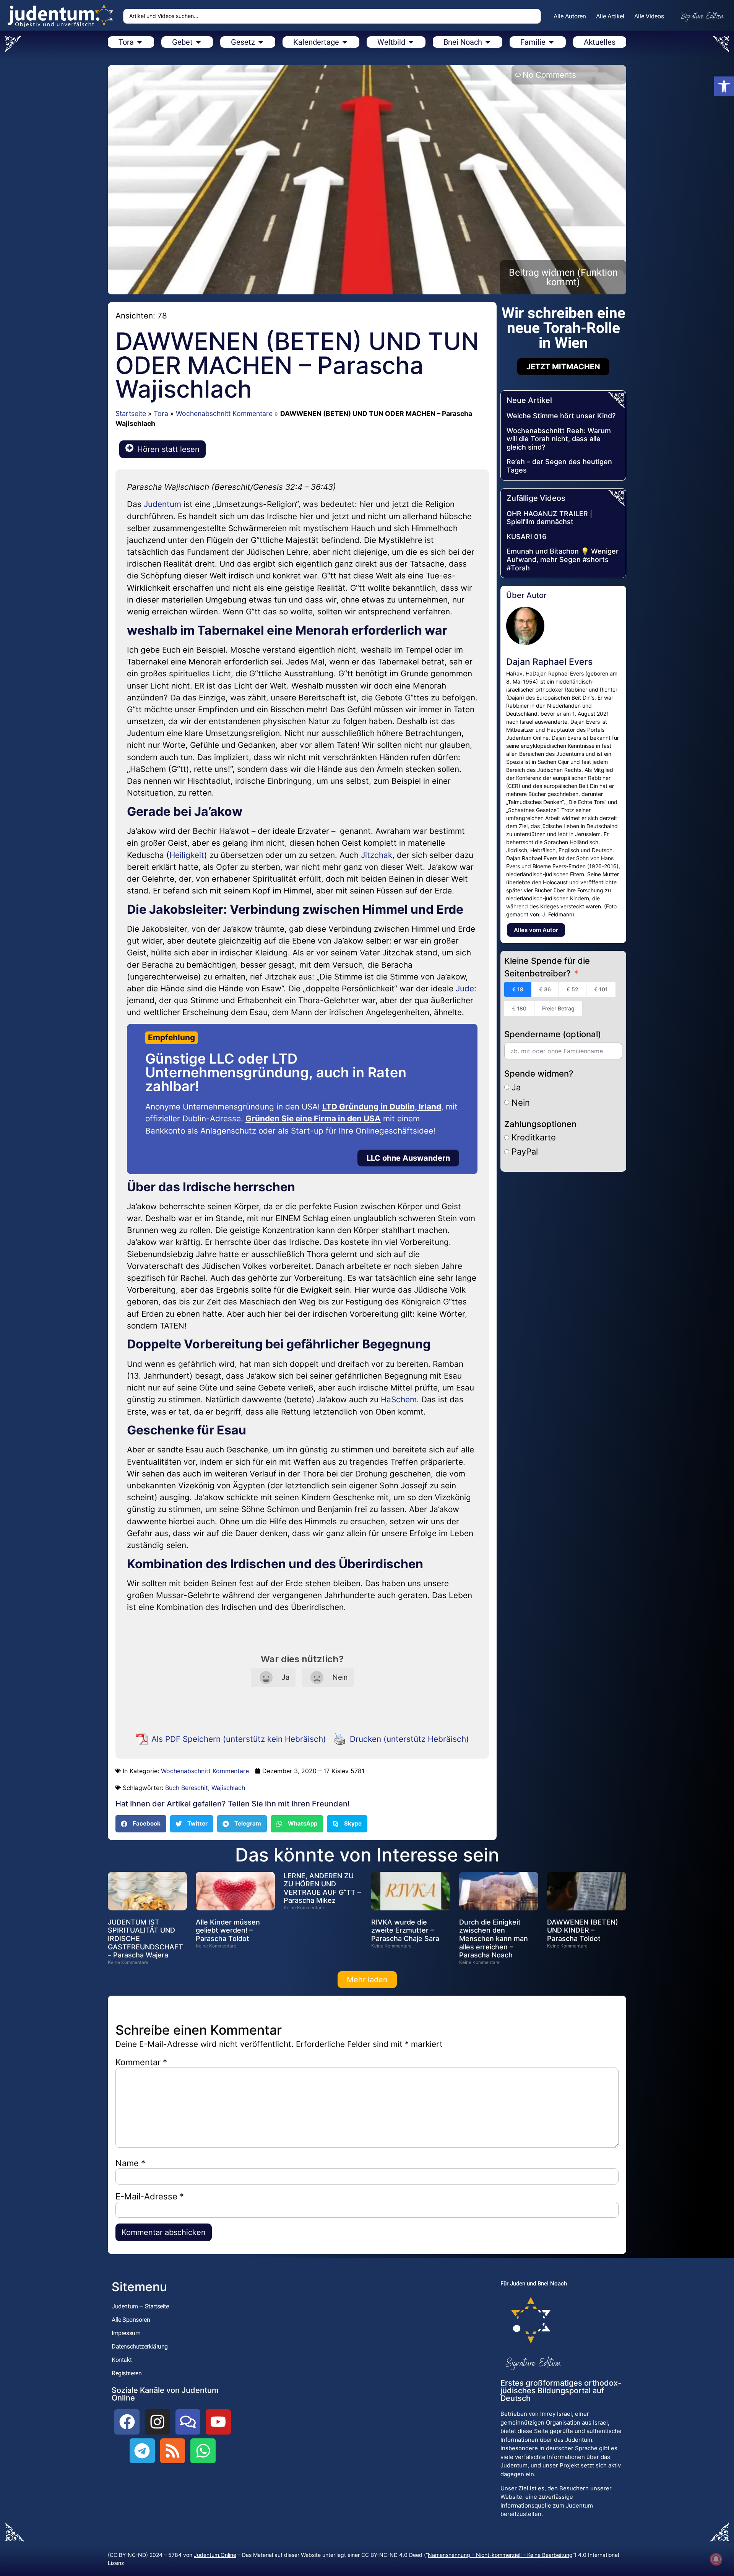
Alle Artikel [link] (610, 16)
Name (130, 2163)
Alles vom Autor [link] (536, 930)
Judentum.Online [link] (215, 2555)
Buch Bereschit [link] (187, 1788)
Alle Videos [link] (649, 16)
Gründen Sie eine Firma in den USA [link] (313, 1118)
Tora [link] (161, 413)
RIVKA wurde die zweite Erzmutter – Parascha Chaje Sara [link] (405, 1930)
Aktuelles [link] (600, 42)
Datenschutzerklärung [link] (140, 2346)
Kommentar (141, 2062)
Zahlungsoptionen (540, 1124)
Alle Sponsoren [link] (131, 2320)
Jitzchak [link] (377, 855)
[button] (141, 1824)
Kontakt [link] (122, 2360)
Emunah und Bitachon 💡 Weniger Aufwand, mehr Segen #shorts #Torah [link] (563, 559)
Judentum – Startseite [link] (140, 2306)
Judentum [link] (162, 504)
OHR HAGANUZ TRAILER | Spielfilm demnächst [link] (549, 518)
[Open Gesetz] (261, 42)
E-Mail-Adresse (150, 2196)
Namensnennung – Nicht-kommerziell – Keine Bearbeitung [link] (500, 2555)
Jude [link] (465, 988)
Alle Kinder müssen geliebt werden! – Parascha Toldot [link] (228, 1930)
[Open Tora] (140, 42)
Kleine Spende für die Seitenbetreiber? (547, 967)
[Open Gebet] (198, 42)
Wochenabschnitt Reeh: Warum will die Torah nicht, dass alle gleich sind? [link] (559, 439)
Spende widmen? (539, 1074)
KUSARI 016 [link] (526, 537)
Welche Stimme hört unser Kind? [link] (561, 416)
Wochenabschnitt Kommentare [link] (224, 413)
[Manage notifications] (716, 2559)
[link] (724, 86)
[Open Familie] (551, 42)
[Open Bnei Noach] (488, 42)
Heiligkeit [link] (187, 855)
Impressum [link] (126, 2333)
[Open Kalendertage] (345, 42)
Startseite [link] (131, 413)
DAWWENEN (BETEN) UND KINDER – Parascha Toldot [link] (583, 1930)
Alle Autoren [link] (570, 16)
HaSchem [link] (399, 1399)
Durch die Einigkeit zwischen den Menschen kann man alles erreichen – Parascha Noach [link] (494, 1938)
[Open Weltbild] (411, 42)
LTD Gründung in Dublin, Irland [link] (382, 1107)
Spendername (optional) (553, 1034)
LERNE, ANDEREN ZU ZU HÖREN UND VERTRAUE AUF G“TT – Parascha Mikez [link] (322, 1888)
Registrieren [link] (127, 2373)
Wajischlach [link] (228, 1788)
